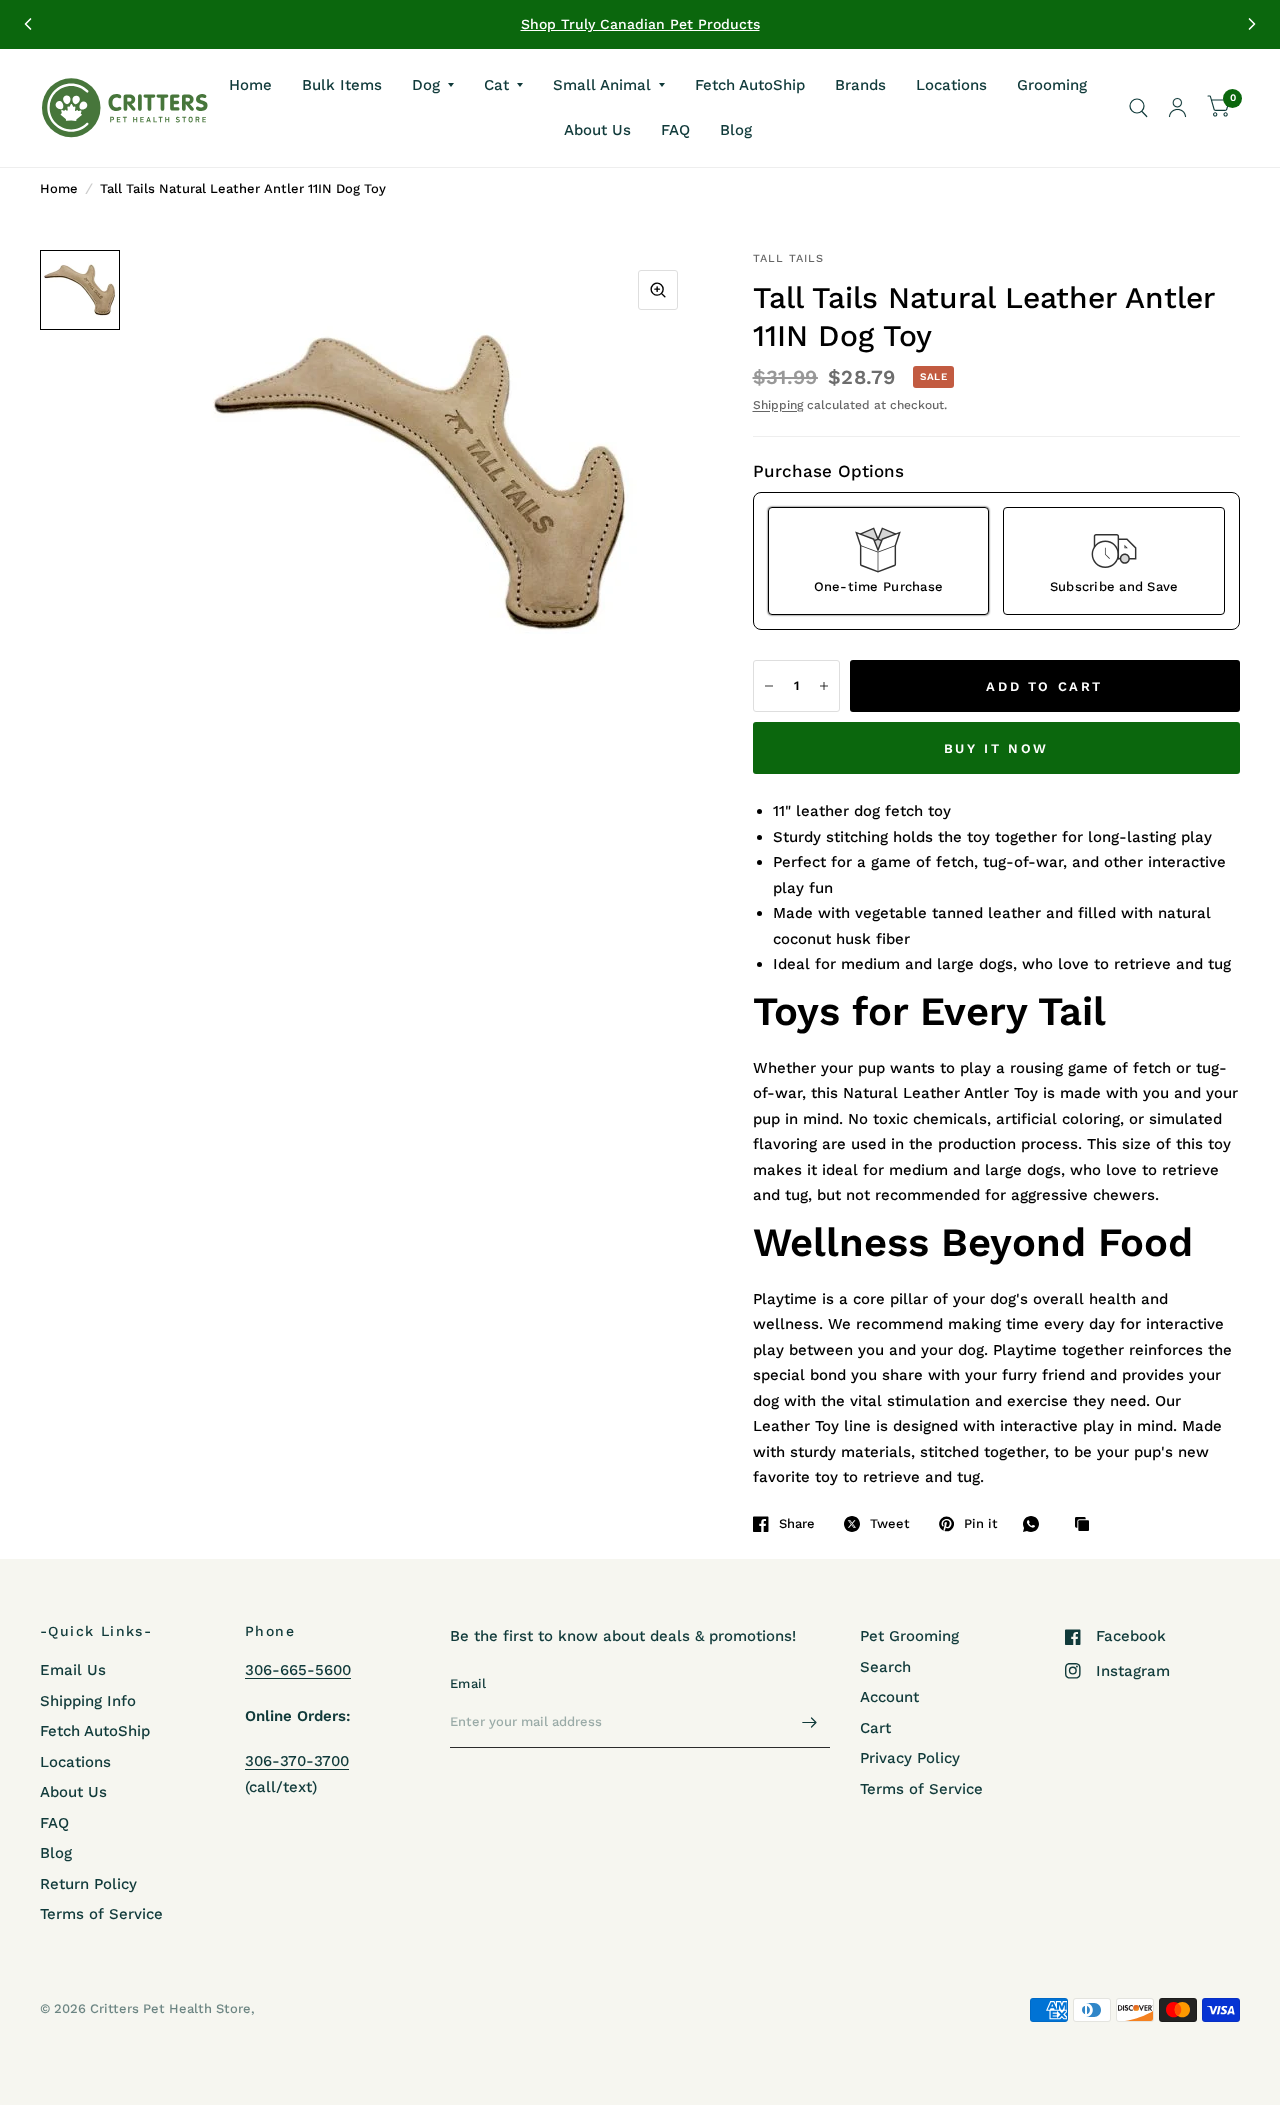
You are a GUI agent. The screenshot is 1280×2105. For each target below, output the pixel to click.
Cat (496, 84)
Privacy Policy (910, 1758)
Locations (951, 84)
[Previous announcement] (28, 24)
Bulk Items (342, 84)
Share (797, 1523)
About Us (597, 130)
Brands (860, 84)
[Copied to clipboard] (1087, 1525)
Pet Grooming (909, 1636)
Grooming (1052, 84)
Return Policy (88, 1884)
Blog (736, 130)
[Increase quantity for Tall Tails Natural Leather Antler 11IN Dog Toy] (824, 686)
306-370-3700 (297, 1761)
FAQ (675, 130)
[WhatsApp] (1036, 1524)
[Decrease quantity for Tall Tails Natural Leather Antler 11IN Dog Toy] (769, 686)
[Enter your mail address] (810, 1722)
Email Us (73, 1670)
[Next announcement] (1252, 24)
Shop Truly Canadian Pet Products (640, 24)
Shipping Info (88, 1701)
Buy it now (996, 748)
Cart (875, 1728)
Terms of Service (101, 1914)
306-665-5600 (298, 1670)
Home (250, 84)
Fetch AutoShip (750, 84)
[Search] (1138, 108)
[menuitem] (250, 85)
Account (889, 1697)
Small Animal (602, 84)
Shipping (778, 405)
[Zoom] (658, 290)
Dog (426, 84)
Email (468, 1683)
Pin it (981, 1523)
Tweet (890, 1523)
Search (885, 1667)
